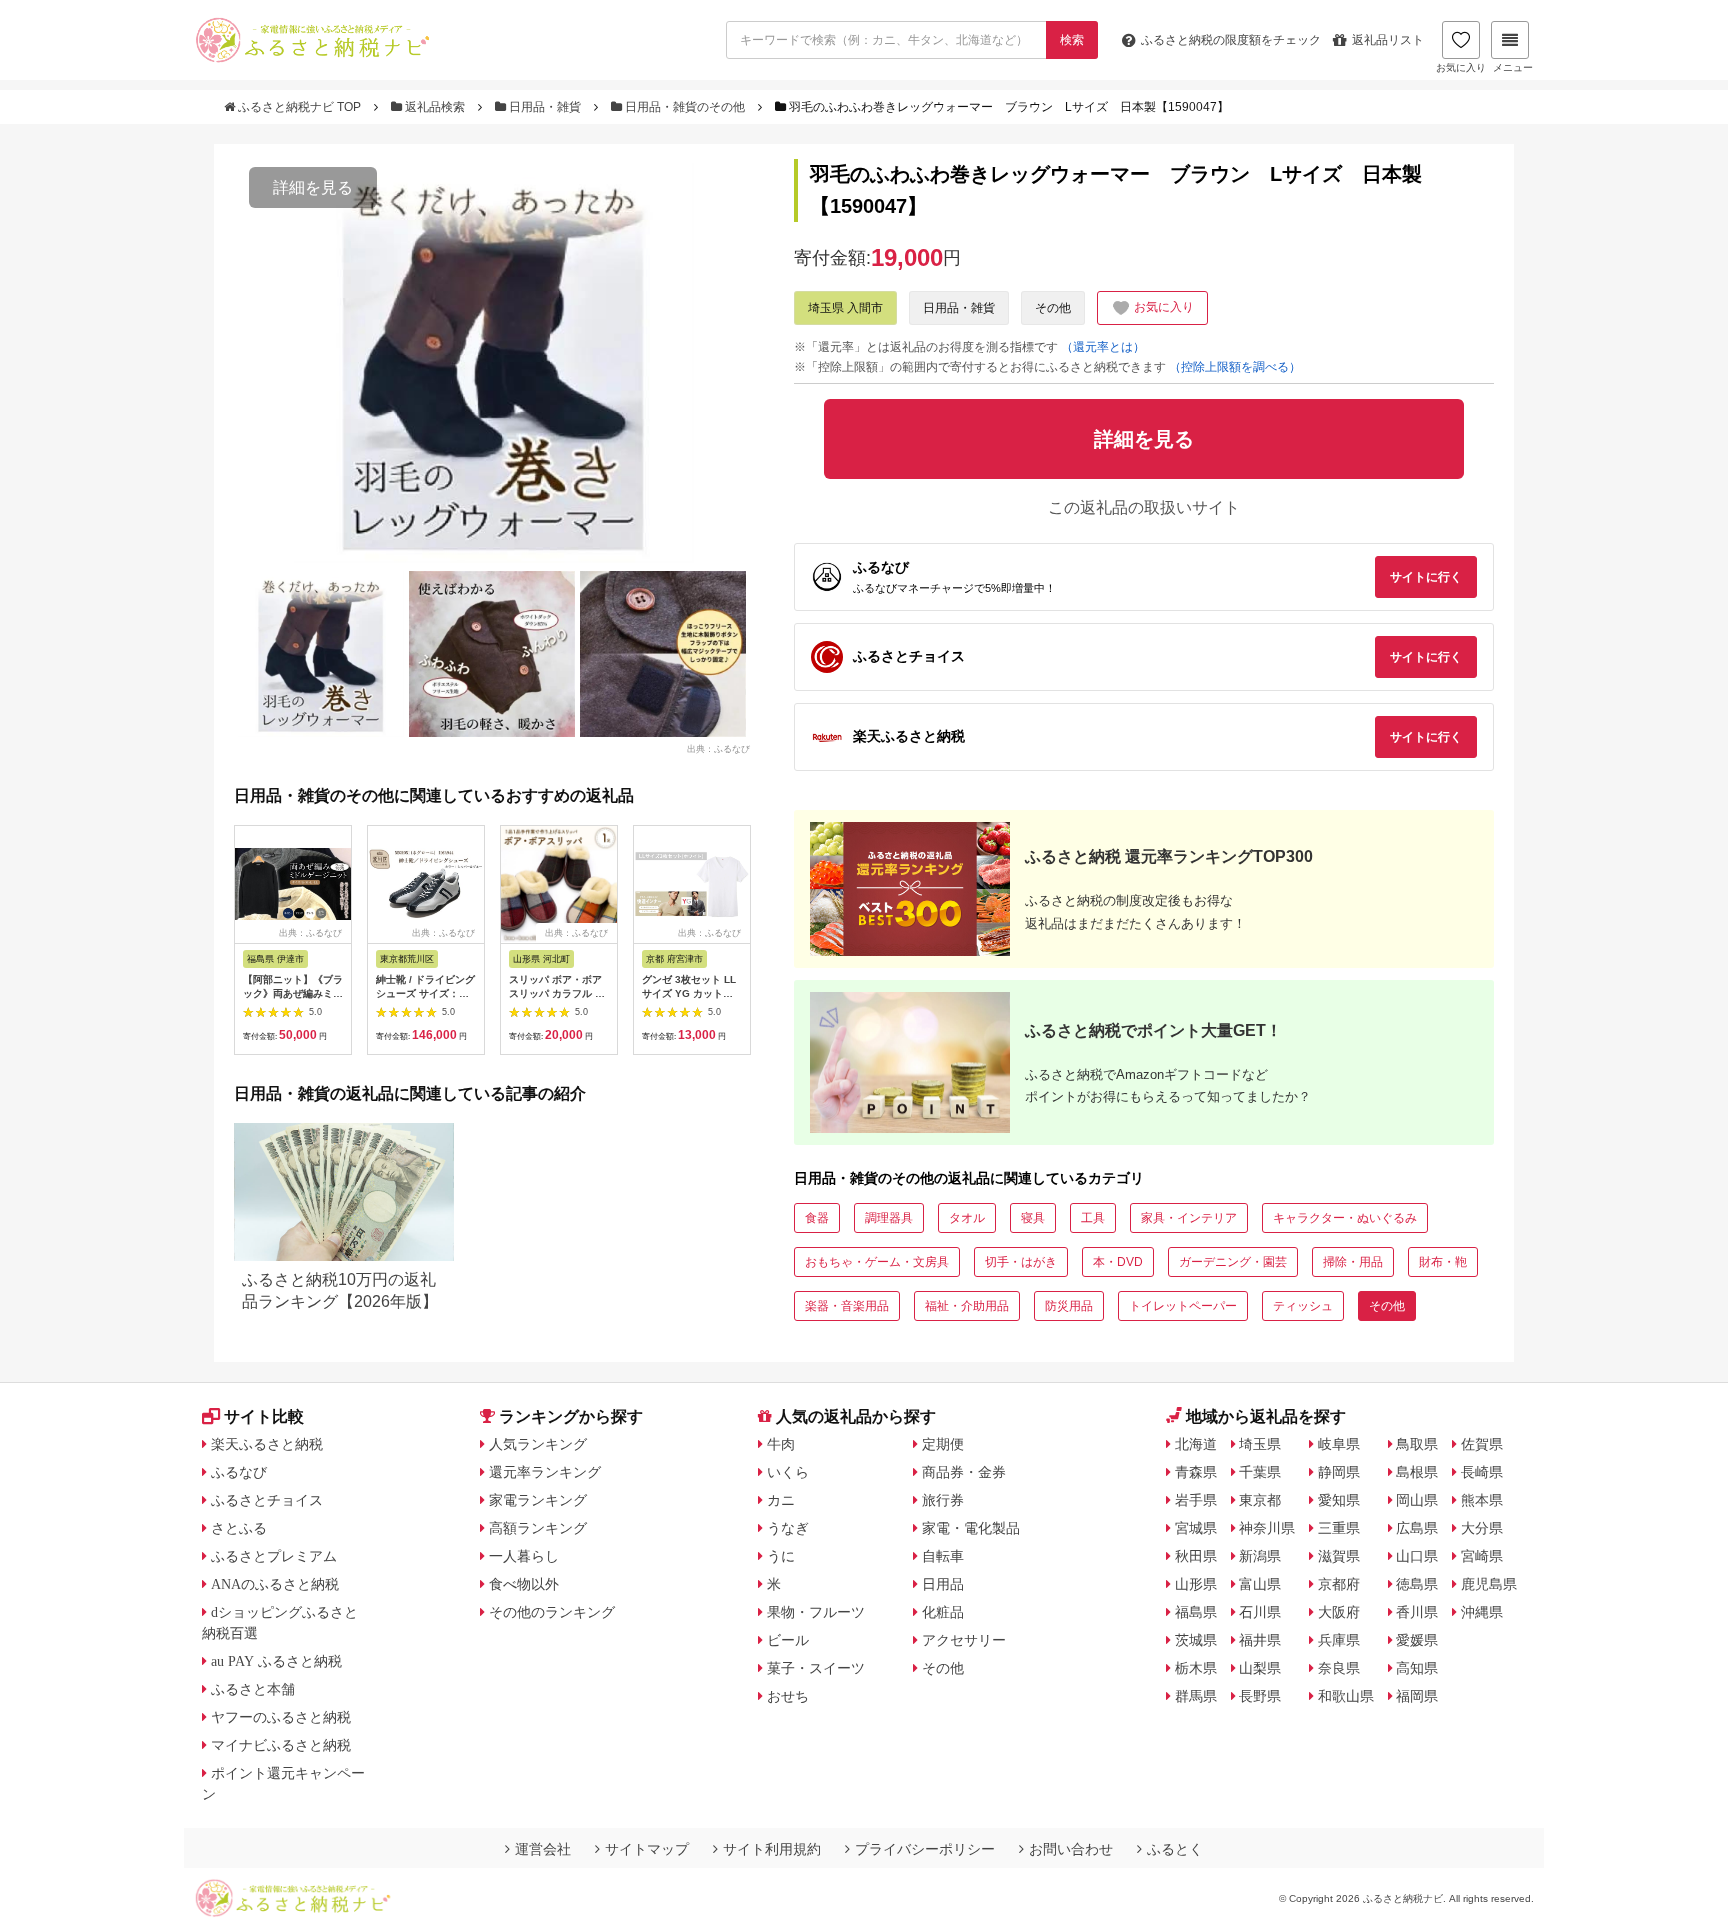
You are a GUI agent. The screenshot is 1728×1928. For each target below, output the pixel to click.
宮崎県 (1482, 1556)
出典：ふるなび (718, 748)
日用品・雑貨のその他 (685, 107)
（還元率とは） (1103, 347)
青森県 (1196, 1472)
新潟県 (1260, 1556)
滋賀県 (1339, 1556)
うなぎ (788, 1528)
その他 (1053, 308)
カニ (781, 1500)
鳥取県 (1417, 1444)
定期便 (943, 1444)
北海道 (1196, 1444)
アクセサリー (964, 1640)
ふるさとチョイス (267, 1500)
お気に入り (1461, 67)
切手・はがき (1021, 1262)
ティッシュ (1303, 1306)
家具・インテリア (1189, 1218)
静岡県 (1339, 1472)
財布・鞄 (1443, 1262)
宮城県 (1196, 1528)
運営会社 (543, 1849)
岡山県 (1417, 1500)
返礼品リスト (1388, 40)
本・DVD (1118, 1262)
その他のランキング (552, 1612)
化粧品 (943, 1612)
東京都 (1260, 1500)
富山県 (1260, 1584)
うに (781, 1556)
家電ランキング (538, 1500)
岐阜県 (1339, 1444)
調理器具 (889, 1218)
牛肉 (781, 1444)
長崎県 (1482, 1472)
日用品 (943, 1584)
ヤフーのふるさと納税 (281, 1717)
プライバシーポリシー (925, 1849)
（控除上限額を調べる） (1235, 367)
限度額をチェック (1231, 40)
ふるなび (239, 1472)
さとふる (239, 1528)
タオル (967, 1218)
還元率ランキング (545, 1472)
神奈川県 (1267, 1528)
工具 (1093, 1218)
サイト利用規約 (772, 1849)
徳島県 (1417, 1584)
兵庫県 (1339, 1640)
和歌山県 (1346, 1696)
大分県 (1482, 1528)
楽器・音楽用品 (847, 1306)
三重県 (1339, 1528)
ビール (788, 1640)
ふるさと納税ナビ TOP (299, 107)
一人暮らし (524, 1556)
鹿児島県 (1489, 1584)
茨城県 (1196, 1640)
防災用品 (1069, 1306)
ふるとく (1175, 1849)
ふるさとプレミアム (274, 1556)
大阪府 (1339, 1612)
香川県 (1417, 1612)
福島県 (1196, 1612)
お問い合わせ (1071, 1849)
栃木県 (1196, 1668)
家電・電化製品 (971, 1528)
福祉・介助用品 (967, 1306)
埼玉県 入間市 (845, 308)
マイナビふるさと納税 (281, 1745)
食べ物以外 (524, 1584)
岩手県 (1196, 1500)
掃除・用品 (1353, 1262)
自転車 (943, 1556)
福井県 (1260, 1640)
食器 (817, 1218)
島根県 (1417, 1472)
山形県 (1196, 1584)
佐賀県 (1482, 1444)
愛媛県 (1417, 1640)
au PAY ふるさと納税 (276, 1661)
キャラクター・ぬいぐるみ (1345, 1218)
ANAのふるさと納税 (275, 1584)
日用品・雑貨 (545, 107)
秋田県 (1196, 1556)
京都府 (1339, 1584)
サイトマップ (647, 1849)
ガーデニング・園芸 (1233, 1262)
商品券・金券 (964, 1472)
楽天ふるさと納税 (267, 1444)
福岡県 (1417, 1696)
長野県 (1260, 1696)
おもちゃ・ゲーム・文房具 (877, 1262)
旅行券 (943, 1500)
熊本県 (1482, 1500)
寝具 (1033, 1218)
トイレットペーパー (1183, 1306)
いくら (788, 1472)
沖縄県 (1482, 1612)
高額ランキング (538, 1528)
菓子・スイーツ (816, 1668)
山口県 (1417, 1556)
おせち (788, 1696)
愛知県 (1339, 1500)
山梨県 (1260, 1668)
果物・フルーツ (816, 1612)
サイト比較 (264, 1416)
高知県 (1417, 1668)
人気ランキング (538, 1444)
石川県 (1260, 1612)
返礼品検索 (435, 107)
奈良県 (1339, 1668)
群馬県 (1196, 1696)
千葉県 (1260, 1472)
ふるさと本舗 (253, 1689)
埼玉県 (1260, 1444)
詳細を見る (313, 187)
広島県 (1417, 1528)
